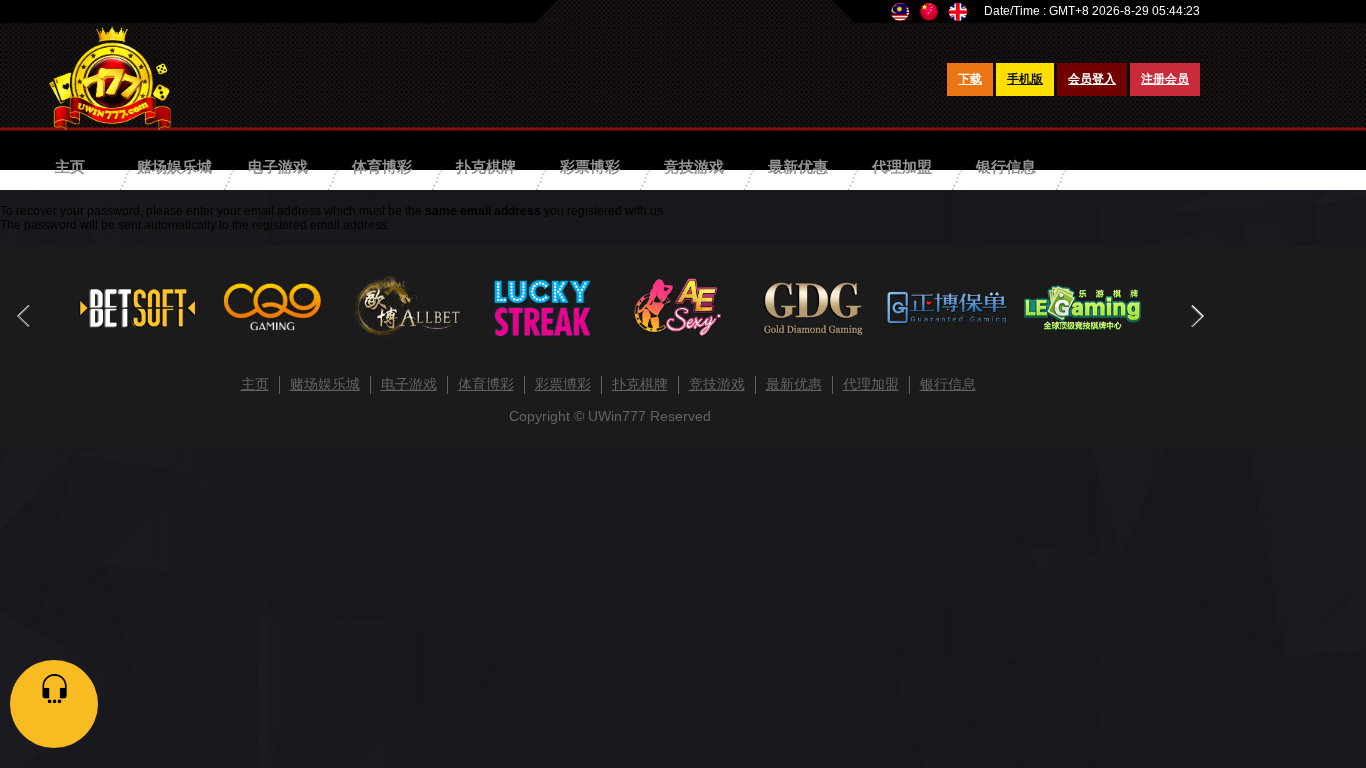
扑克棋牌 (486, 166)
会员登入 (1092, 79)
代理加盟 (902, 166)
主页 (70, 166)
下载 (970, 79)
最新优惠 (798, 166)
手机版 (1025, 79)
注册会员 (1165, 79)
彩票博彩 (590, 166)
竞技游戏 (694, 166)
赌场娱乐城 (174, 166)
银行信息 (1006, 166)
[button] (1196, 316)
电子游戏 (278, 166)
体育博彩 (382, 166)
